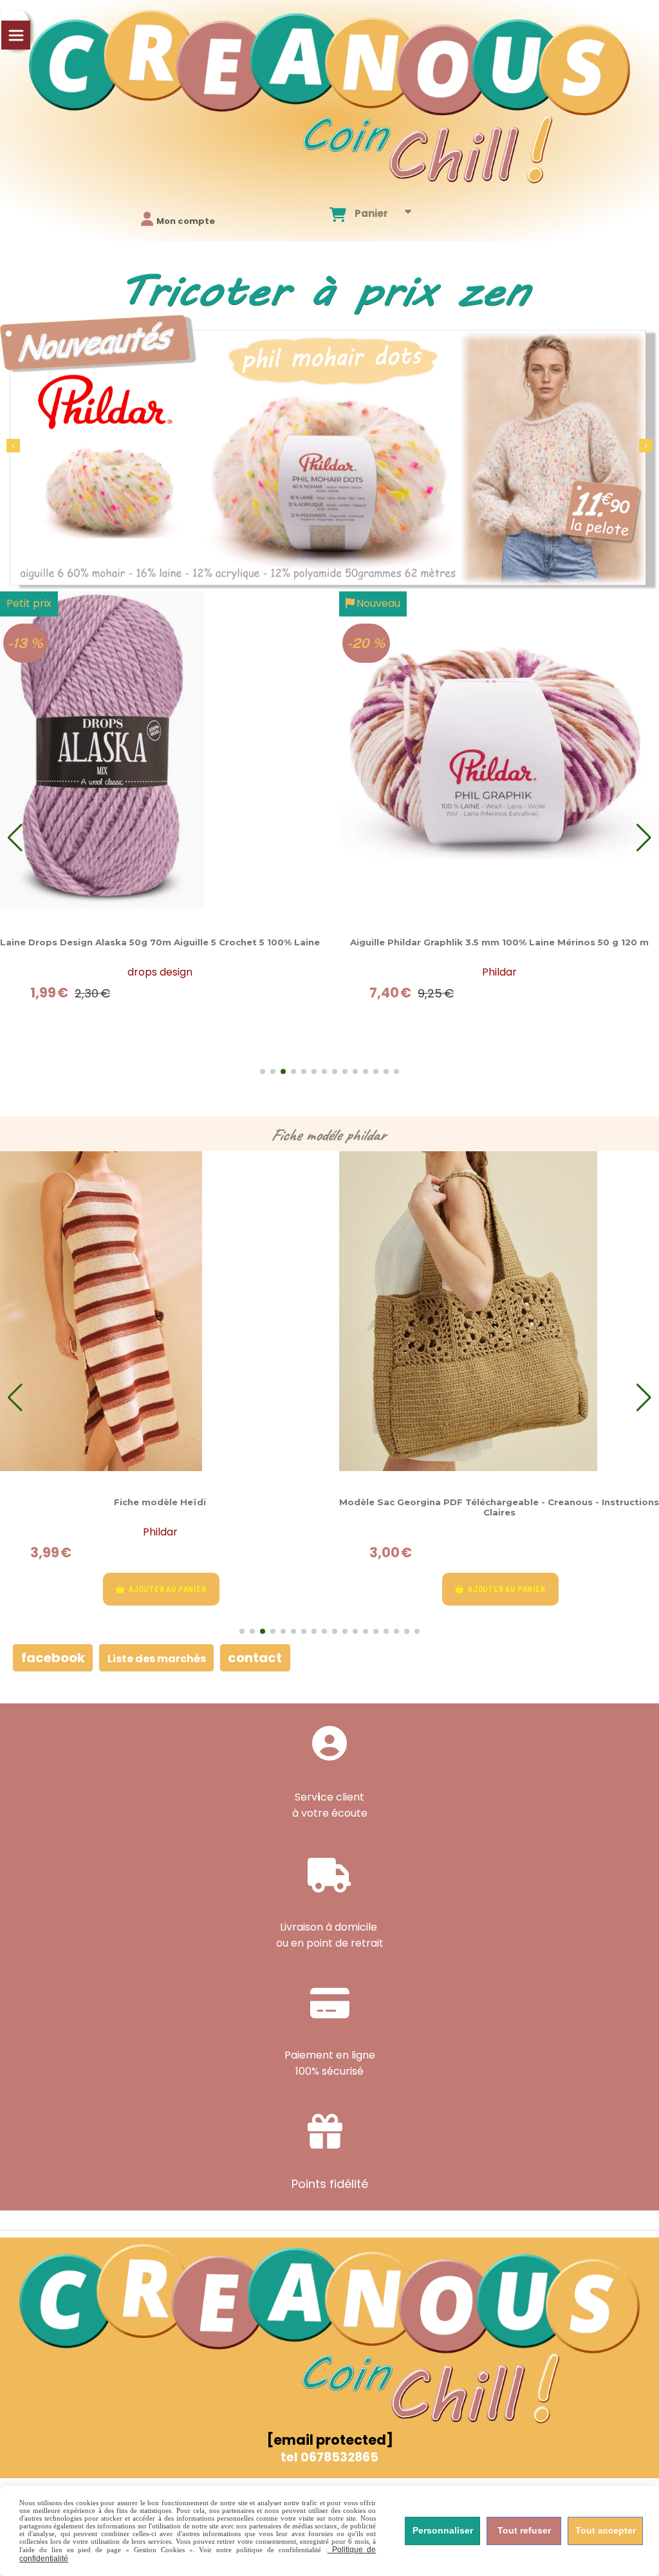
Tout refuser (524, 2530)
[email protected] (330, 2440)
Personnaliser (443, 2530)
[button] (646, 446)
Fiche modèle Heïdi (160, 1502)
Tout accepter (606, 2530)
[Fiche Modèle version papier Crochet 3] (160, 1311)
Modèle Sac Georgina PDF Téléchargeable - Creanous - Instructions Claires (499, 1507)
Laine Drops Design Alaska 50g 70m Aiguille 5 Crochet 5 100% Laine (160, 942)
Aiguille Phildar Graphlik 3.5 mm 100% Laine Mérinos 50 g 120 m (499, 942)
